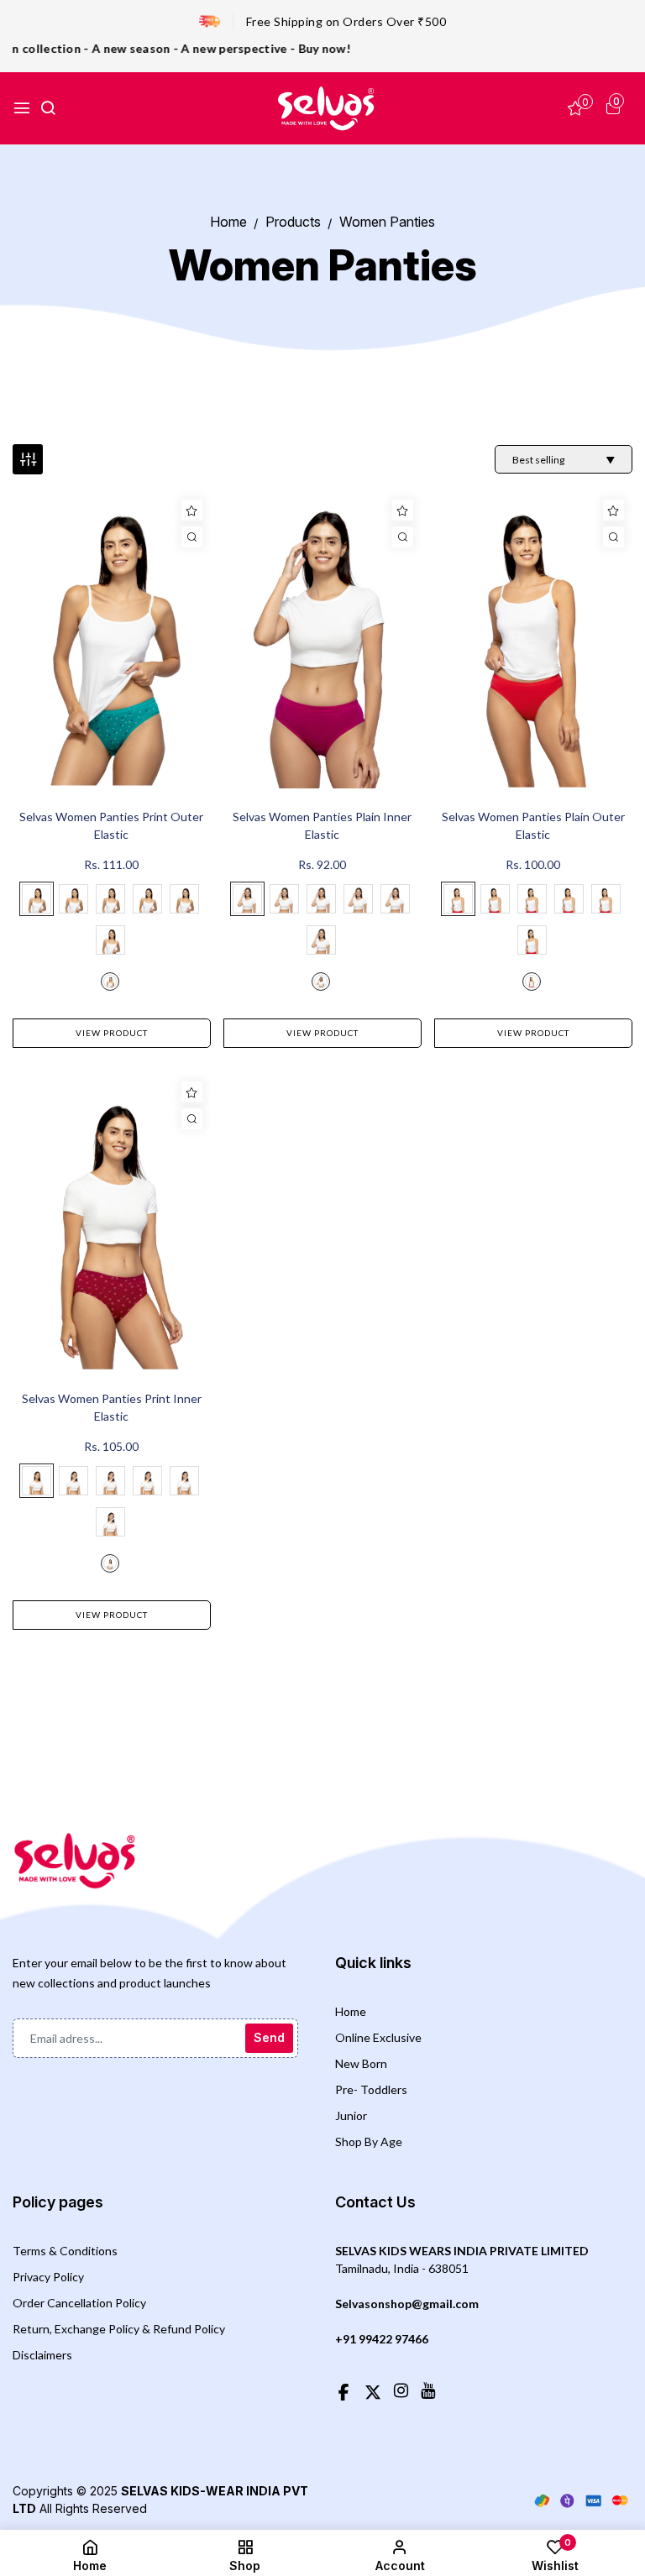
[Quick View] (192, 537)
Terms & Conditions (65, 2251)
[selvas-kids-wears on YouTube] (428, 2390)
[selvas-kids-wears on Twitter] (373, 2390)
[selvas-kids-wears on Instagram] (401, 2390)
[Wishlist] (192, 510)
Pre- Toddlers (371, 2089)
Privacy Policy (48, 2277)
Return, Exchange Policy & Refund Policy (119, 2329)
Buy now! (291, 48)
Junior (351, 2115)
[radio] (37, 899)
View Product (112, 1033)
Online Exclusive (378, 2037)
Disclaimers (42, 2355)
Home (351, 2011)
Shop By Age (369, 2141)
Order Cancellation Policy (79, 2303)
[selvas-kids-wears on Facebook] (343, 2390)
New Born (361, 2063)
